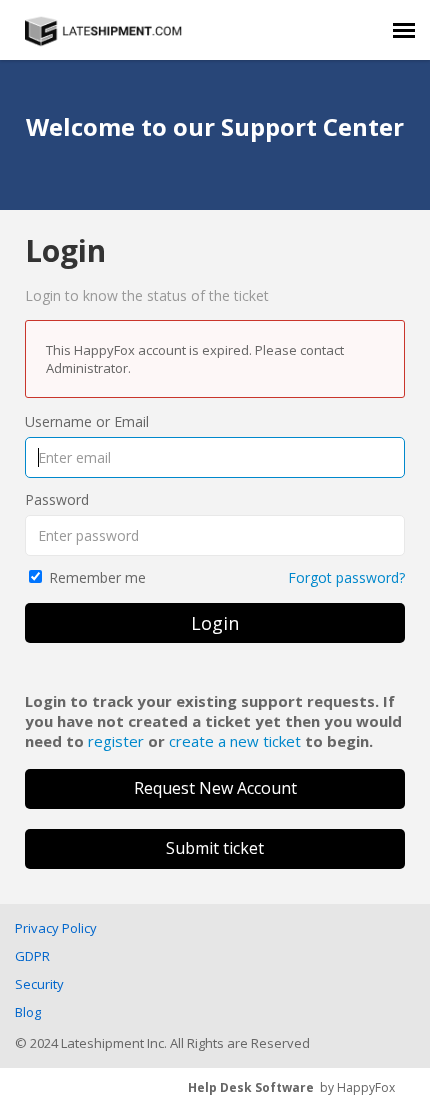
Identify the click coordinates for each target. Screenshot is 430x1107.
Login (215, 623)
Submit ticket (215, 848)
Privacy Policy (56, 928)
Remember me (97, 577)
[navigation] (404, 30)
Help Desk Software (251, 1087)
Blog (28, 1012)
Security (39, 984)
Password (57, 499)
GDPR (32, 956)
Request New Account (215, 788)
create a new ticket (235, 741)
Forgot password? (346, 577)
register (116, 741)
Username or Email (87, 421)
